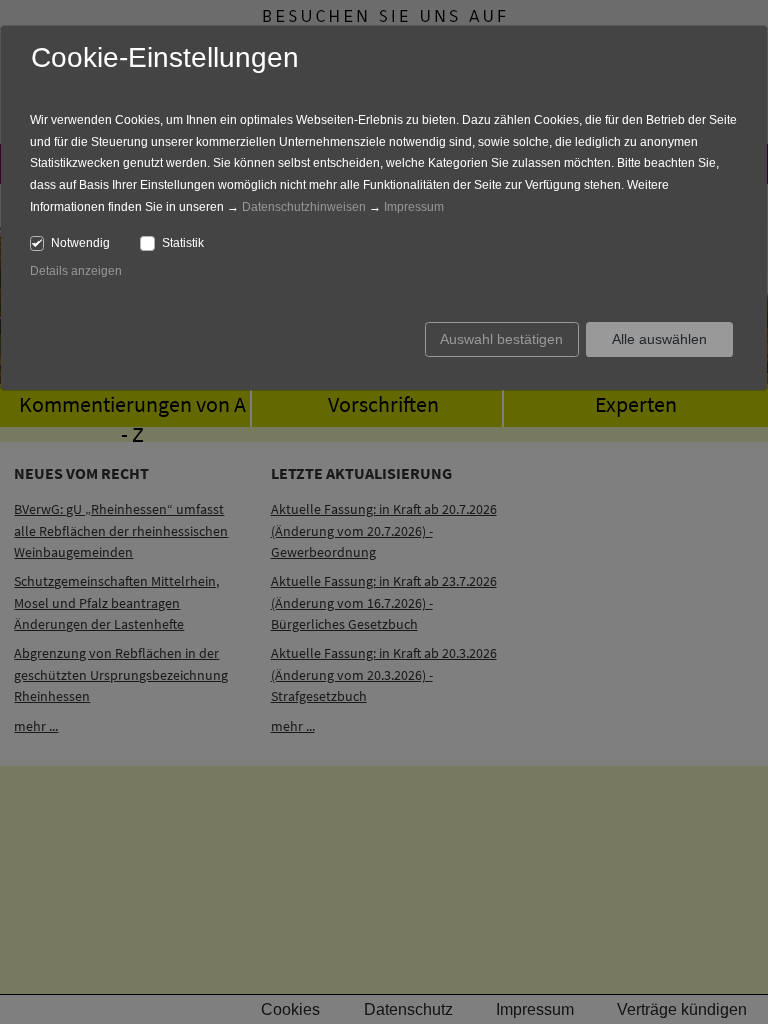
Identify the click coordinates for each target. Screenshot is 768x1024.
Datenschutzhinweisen (304, 207)
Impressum (414, 207)
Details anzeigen (76, 271)
